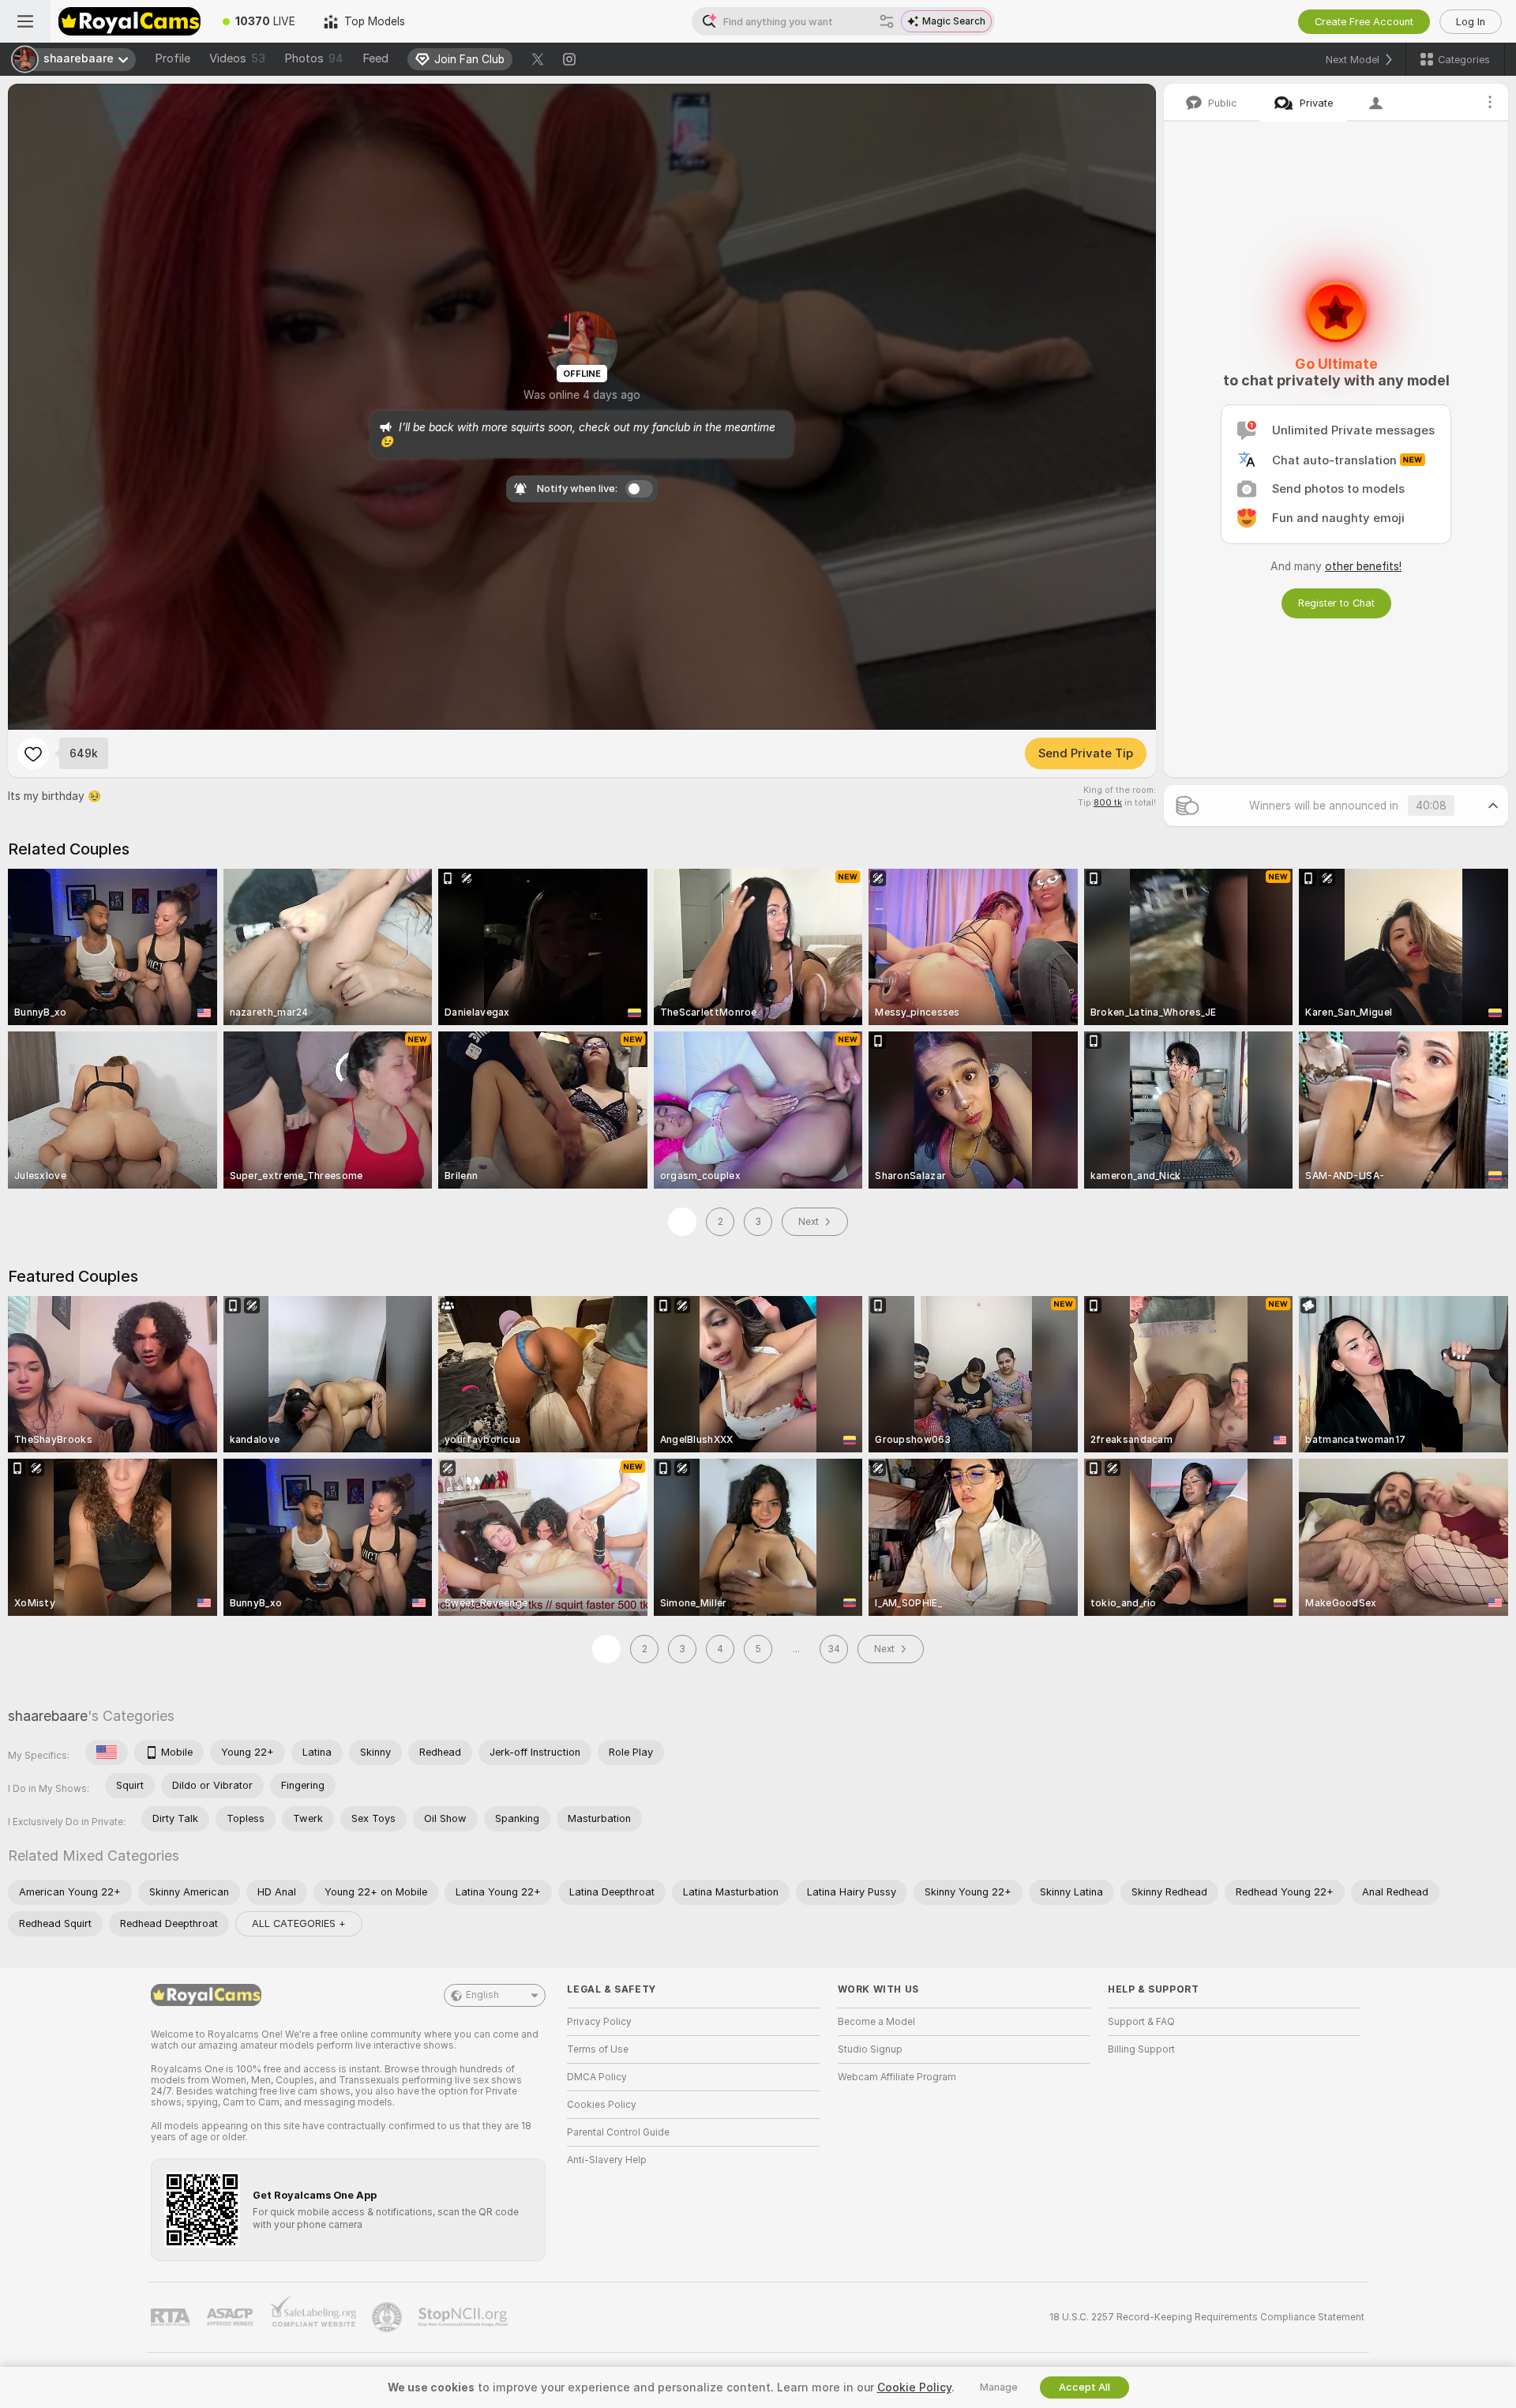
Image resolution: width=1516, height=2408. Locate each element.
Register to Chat (1336, 603)
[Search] (887, 21)
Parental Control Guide (618, 2132)
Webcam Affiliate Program (897, 2077)
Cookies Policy (602, 2105)
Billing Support (1141, 2049)
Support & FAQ (1141, 2022)
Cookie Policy (914, 2387)
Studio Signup (870, 2049)
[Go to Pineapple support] (388, 2317)
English (482, 1995)
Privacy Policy (599, 2022)
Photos (314, 58)
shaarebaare (48, 1716)
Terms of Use (598, 2049)
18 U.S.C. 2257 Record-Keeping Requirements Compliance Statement (1207, 2317)
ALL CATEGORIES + (299, 1923)
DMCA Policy (597, 2077)
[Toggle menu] (25, 21)
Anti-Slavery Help (607, 2160)
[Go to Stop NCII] (464, 2317)
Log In (1471, 22)
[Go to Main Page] (129, 21)
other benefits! (1363, 566)
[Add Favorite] (33, 753)
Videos (237, 58)
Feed (375, 58)
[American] (107, 1752)
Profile (173, 58)
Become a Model (876, 2022)
